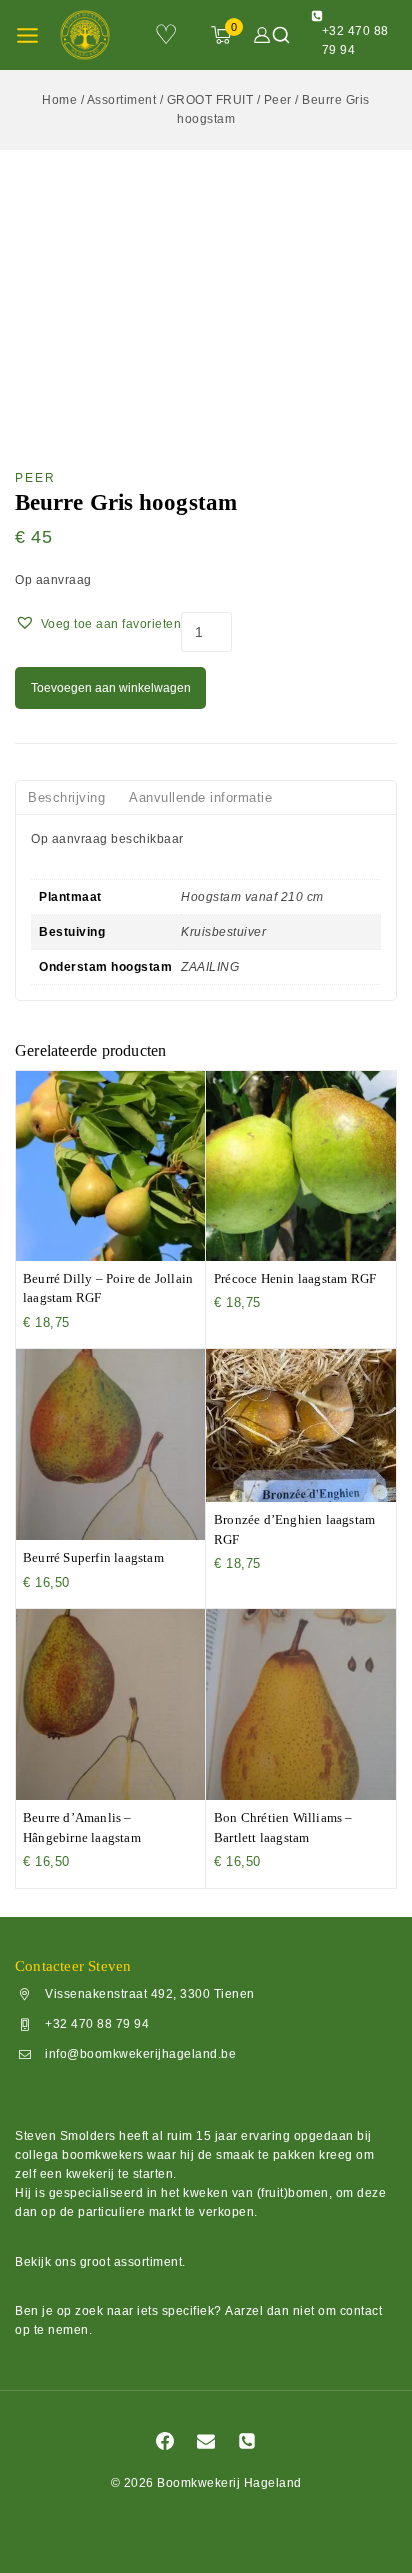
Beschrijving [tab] (66, 797)
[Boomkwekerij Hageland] (91, 35)
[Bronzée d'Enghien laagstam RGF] (301, 1425)
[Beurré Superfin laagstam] (110, 1444)
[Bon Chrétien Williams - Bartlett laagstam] (301, 1704)
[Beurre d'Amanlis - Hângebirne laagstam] (110, 1704)
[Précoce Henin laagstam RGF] (301, 1165)
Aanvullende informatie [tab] (200, 797)
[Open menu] (27, 35)
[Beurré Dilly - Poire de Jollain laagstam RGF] (110, 1165)
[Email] (206, 2441)
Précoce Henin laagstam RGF (295, 1278)
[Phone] (247, 2441)
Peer (35, 478)
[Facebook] (165, 2441)
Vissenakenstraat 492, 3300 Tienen (150, 1994)
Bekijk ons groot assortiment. (100, 2262)
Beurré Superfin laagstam (93, 1557)
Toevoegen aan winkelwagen (111, 688)
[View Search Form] (281, 35)
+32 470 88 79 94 (97, 2024)
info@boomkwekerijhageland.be (140, 2054)
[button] (98, 623)
